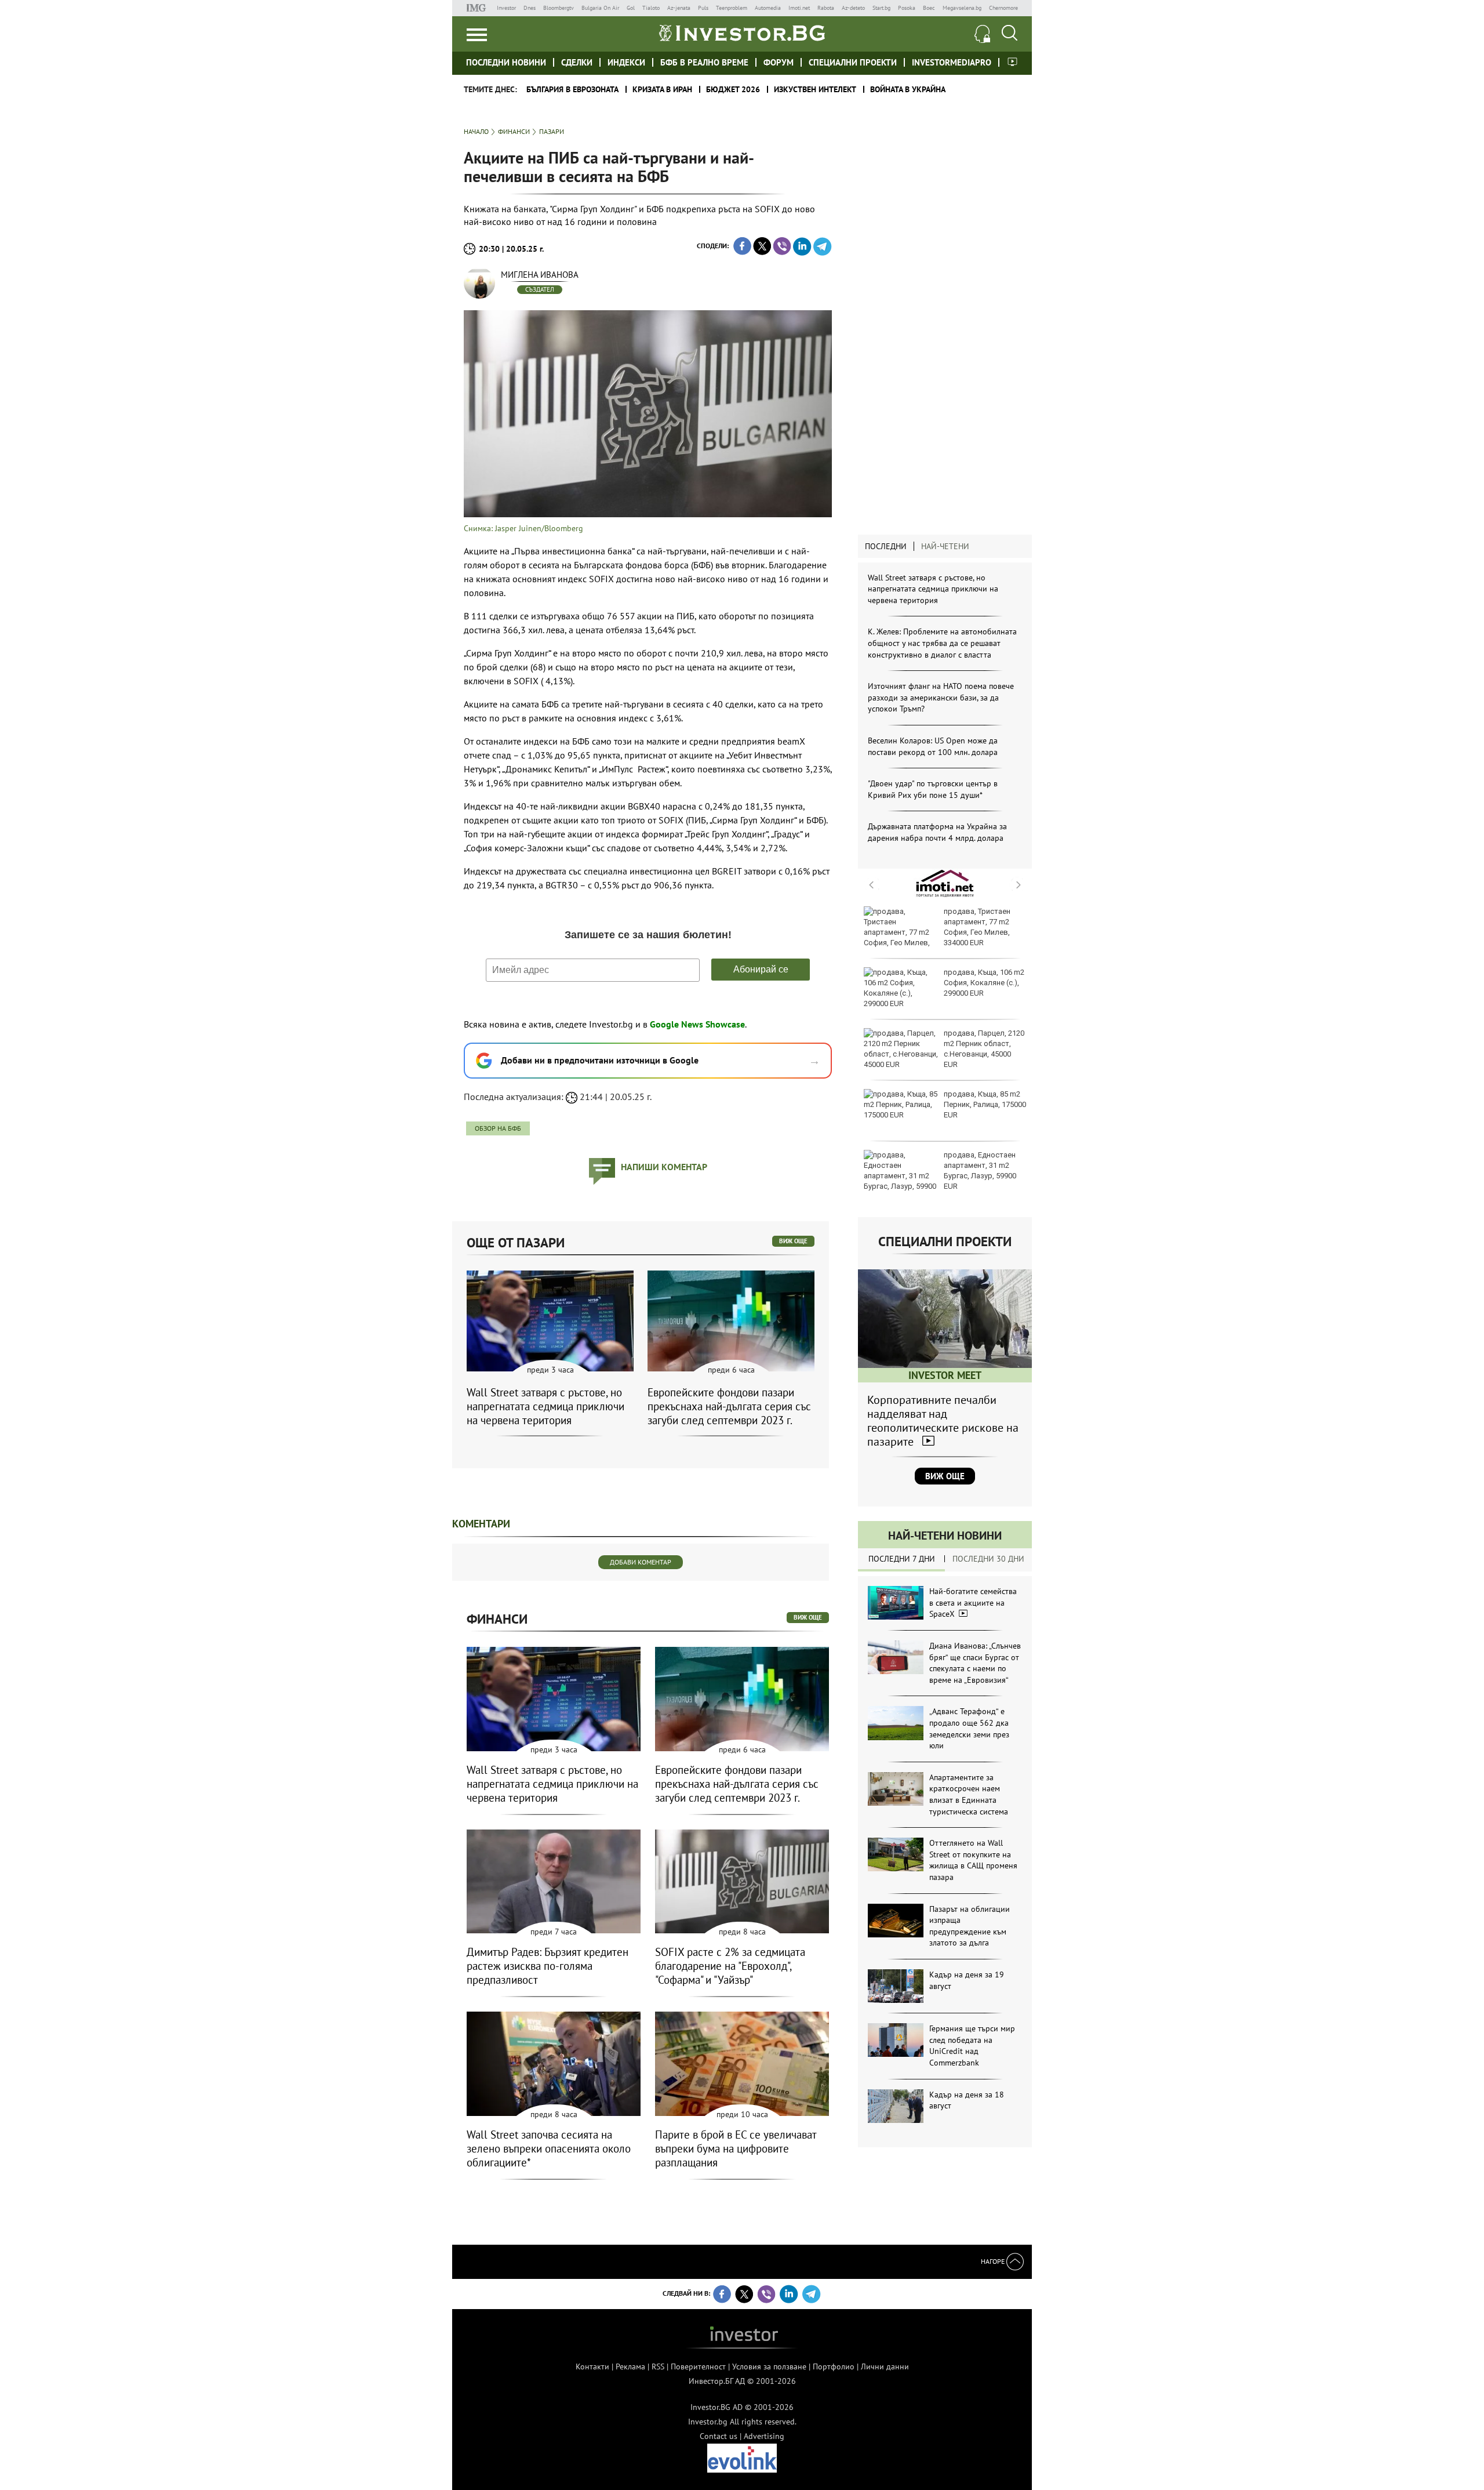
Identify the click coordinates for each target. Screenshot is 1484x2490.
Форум (779, 62)
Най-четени (945, 546)
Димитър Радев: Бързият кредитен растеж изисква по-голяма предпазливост (548, 1966)
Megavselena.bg (962, 8)
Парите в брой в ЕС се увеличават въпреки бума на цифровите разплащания (736, 2148)
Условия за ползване (769, 2366)
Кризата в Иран (662, 89)
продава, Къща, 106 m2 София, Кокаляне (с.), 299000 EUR (984, 983)
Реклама (630, 2366)
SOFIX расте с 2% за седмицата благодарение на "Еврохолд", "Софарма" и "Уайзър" (730, 1966)
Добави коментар (641, 1562)
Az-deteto (853, 8)
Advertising (764, 2436)
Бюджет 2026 (733, 89)
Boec (929, 8)
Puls (703, 8)
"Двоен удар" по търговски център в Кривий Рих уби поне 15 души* (933, 789)
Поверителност (698, 2366)
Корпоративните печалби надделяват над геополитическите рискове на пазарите (943, 1421)
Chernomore (1003, 8)
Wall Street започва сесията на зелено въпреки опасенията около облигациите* (549, 2148)
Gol (631, 8)
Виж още (945, 1476)
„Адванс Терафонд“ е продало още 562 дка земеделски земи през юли (969, 1728)
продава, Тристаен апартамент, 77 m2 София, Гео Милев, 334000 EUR (977, 927)
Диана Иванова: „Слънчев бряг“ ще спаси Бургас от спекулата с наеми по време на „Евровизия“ (975, 1663)
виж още (793, 1241)
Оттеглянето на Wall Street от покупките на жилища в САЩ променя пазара (973, 1860)
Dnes (530, 8)
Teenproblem (732, 8)
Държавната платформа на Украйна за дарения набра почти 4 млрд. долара (937, 832)
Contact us (719, 2436)
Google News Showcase (697, 1024)
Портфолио (834, 2366)
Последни (886, 546)
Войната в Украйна (908, 89)
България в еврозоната (572, 89)
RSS (658, 2366)
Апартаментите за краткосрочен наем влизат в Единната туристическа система (969, 1794)
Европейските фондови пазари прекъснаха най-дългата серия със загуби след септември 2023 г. (729, 1406)
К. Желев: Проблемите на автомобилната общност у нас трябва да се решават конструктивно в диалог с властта (942, 643)
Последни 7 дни (902, 1559)
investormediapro (952, 62)
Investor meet (1012, 62)
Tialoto (651, 8)
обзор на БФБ (498, 1128)
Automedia (768, 8)
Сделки (577, 62)
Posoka (907, 8)
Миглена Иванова (540, 275)
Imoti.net (799, 8)
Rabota (826, 8)
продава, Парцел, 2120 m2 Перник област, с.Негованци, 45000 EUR (984, 1049)
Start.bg (881, 8)
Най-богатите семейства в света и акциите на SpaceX (973, 1602)
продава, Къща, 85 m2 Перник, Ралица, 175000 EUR (985, 1104)
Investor (506, 8)
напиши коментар (664, 1167)
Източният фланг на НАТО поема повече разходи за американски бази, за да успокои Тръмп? (941, 697)
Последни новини (506, 62)
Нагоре (994, 2261)
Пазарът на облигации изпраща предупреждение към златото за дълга (970, 1926)
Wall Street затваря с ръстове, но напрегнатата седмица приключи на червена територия (933, 589)
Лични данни (885, 2366)
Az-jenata (679, 8)
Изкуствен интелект (815, 89)
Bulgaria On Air (600, 8)
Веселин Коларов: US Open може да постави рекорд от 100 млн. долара (933, 746)
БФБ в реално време (704, 62)
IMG (478, 8)
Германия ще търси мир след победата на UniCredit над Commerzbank (972, 2046)
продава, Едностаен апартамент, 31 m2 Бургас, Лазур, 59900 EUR (980, 1171)
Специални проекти (853, 62)
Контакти (592, 2366)
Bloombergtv (559, 8)
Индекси (626, 62)
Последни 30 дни (988, 1559)
